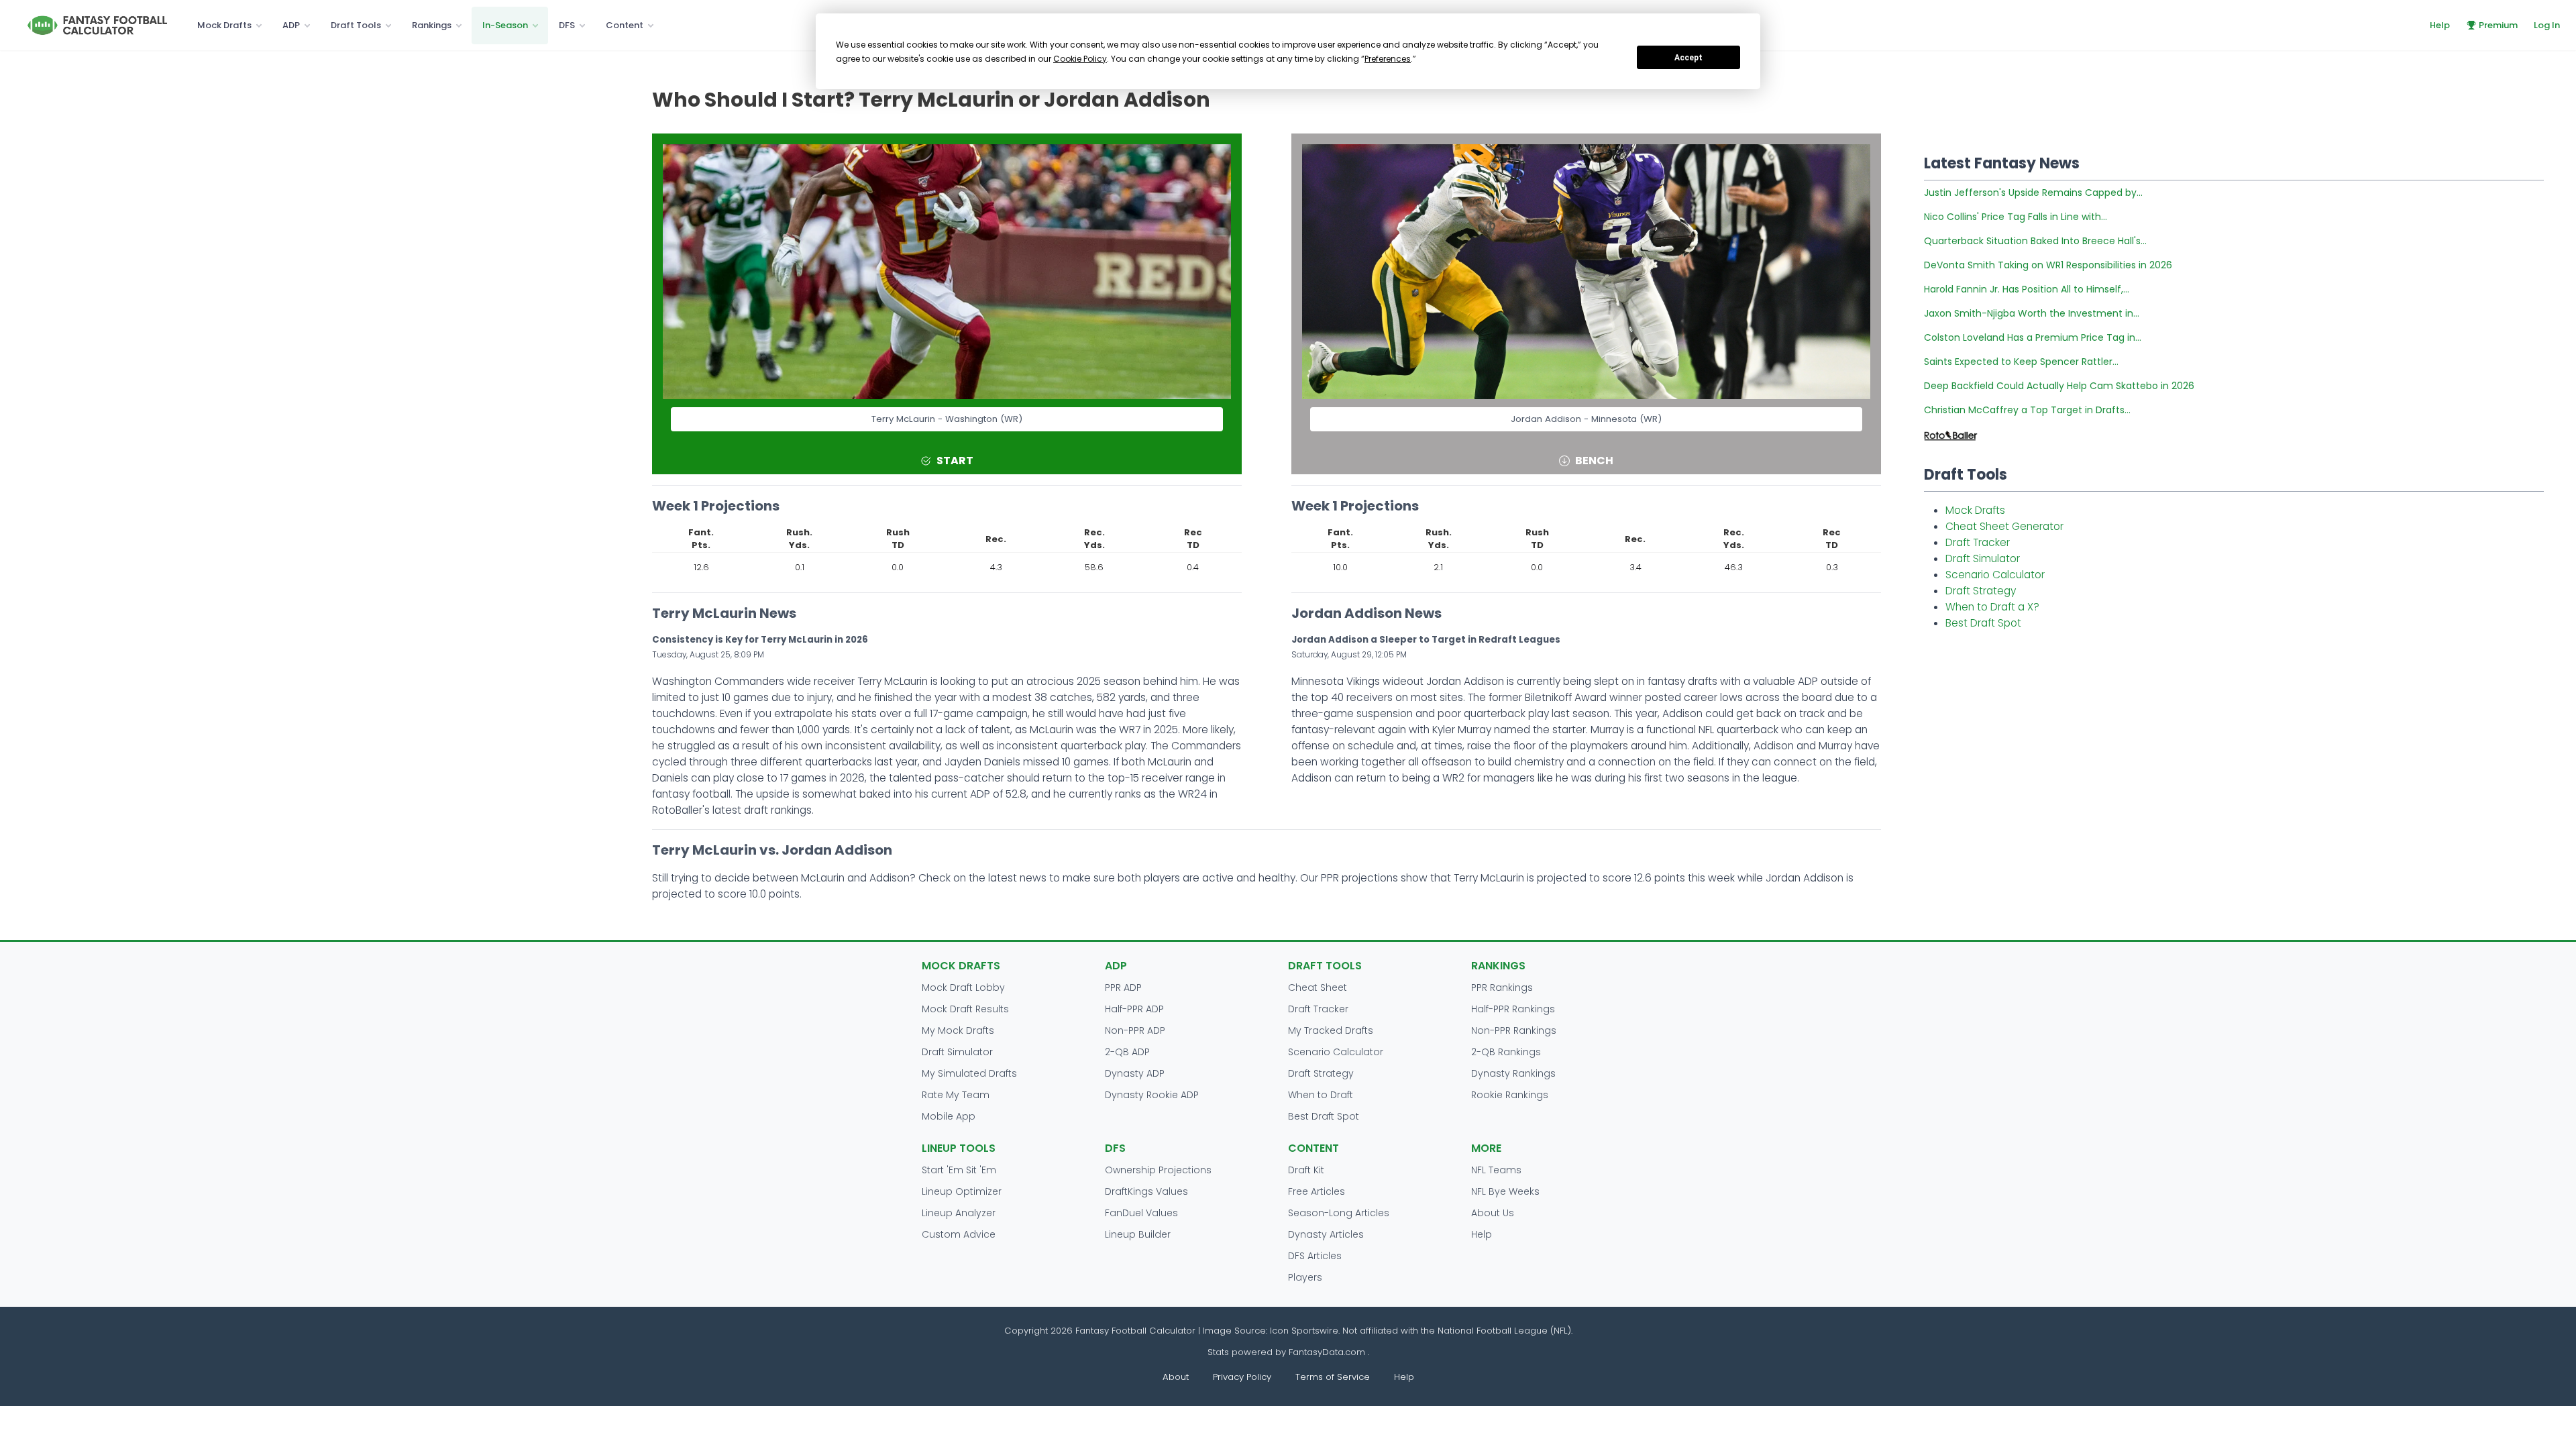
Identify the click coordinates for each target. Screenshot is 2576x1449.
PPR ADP (1123, 987)
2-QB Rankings (1506, 1052)
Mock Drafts (224, 25)
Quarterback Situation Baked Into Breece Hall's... (2035, 241)
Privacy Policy (1242, 1377)
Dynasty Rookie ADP (1152, 1095)
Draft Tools (356, 25)
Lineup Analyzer (959, 1213)
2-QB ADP (1127, 1052)
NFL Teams (1496, 1170)
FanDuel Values (1141, 1213)
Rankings (432, 25)
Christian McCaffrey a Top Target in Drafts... (2027, 410)
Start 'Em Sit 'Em (959, 1170)
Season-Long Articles (1339, 1213)
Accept (1688, 58)
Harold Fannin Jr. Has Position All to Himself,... (2027, 289)
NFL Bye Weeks (1505, 1191)
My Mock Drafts (958, 1030)
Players (1305, 1277)
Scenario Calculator (1995, 575)
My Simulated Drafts (969, 1073)
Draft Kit (1306, 1170)
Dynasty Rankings (1513, 1073)
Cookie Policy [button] (1080, 59)
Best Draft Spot (1983, 623)
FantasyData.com (1328, 1352)
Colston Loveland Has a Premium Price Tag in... (2033, 337)
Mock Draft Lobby (963, 987)
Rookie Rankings (1510, 1095)
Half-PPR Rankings (1513, 1009)
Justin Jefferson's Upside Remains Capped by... (2033, 193)
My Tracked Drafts (1331, 1030)
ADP (291, 25)
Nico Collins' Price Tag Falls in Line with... (2016, 217)
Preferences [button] (1388, 59)
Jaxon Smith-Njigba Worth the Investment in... (2032, 313)
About (1176, 1377)
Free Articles (1317, 1191)
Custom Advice (959, 1234)
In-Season (505, 25)
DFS (567, 25)
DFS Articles (1315, 1256)
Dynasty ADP (1135, 1073)
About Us (1493, 1213)
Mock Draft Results (965, 1009)
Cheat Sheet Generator (2004, 526)
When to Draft (1321, 1095)
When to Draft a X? (1992, 607)
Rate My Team (956, 1095)
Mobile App (949, 1116)
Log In (2547, 25)
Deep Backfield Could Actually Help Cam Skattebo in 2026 (2059, 386)
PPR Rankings (1502, 987)
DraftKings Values (1146, 1191)
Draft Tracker (1978, 542)
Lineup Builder (1138, 1234)
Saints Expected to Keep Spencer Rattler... (2021, 362)
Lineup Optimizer (962, 1191)
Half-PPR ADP (1134, 1009)
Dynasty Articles (1326, 1234)
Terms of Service (1333, 1377)
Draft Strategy (1981, 591)
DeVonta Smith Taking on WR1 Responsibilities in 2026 (2048, 265)
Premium (2498, 25)
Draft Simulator (1983, 558)
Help (2440, 25)
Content (625, 25)
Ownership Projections (1158, 1170)
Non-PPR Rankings (1514, 1030)
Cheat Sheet (1318, 987)
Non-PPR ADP (1135, 1030)
